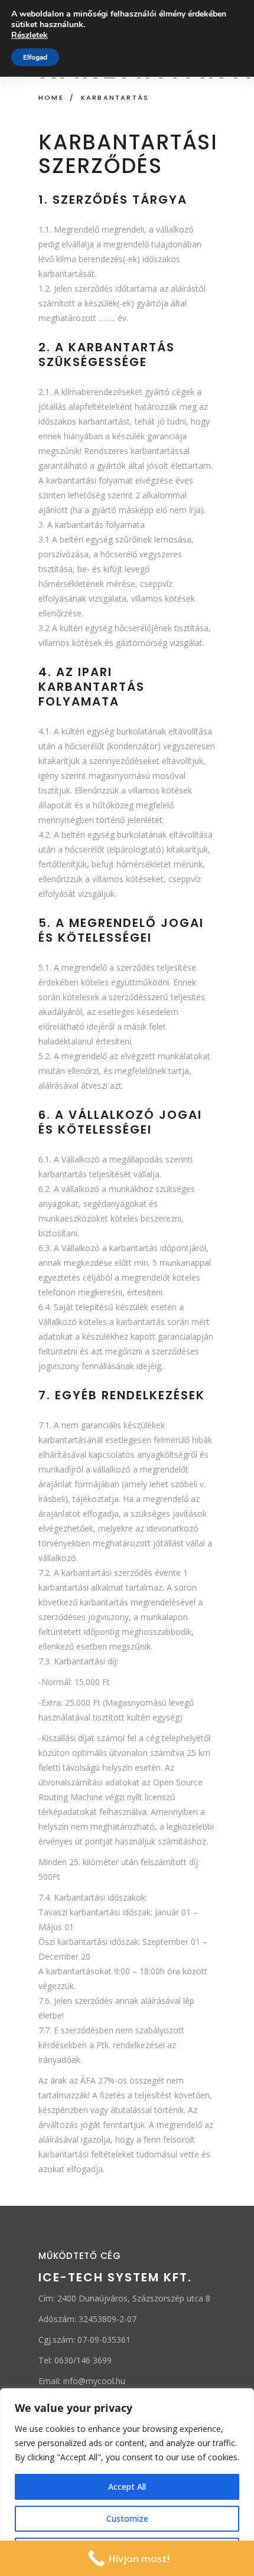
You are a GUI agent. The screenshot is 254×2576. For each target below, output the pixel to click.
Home (51, 97)
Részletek (30, 35)
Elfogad (35, 57)
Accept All (127, 2487)
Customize (127, 2518)
